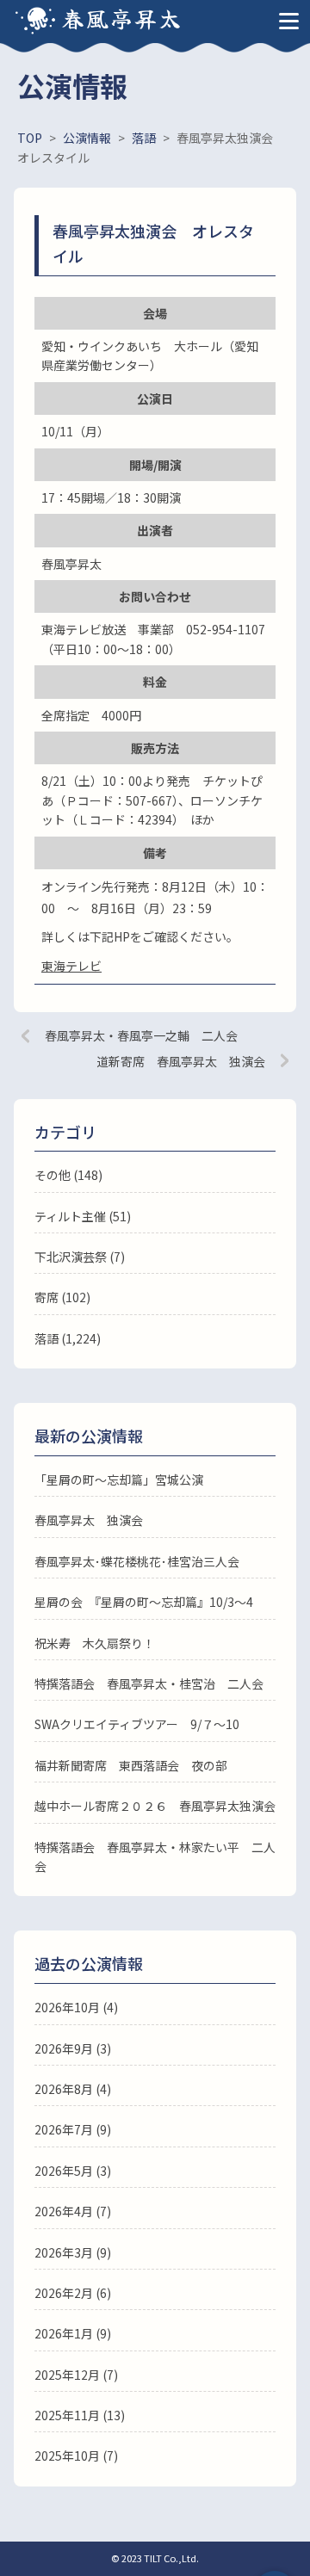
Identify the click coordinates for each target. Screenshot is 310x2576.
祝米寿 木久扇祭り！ (95, 1643)
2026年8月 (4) (73, 2089)
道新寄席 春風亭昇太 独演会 (181, 1061)
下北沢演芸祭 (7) (80, 1257)
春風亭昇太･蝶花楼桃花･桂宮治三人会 (137, 1561)
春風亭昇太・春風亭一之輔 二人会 (141, 1035)
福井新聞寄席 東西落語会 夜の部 (131, 1765)
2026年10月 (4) (76, 2007)
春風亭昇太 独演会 (89, 1520)
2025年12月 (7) (76, 2375)
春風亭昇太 (122, 18)
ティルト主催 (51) (83, 1216)
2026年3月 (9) (73, 2252)
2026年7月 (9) (73, 2129)
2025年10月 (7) (76, 2456)
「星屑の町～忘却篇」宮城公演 (119, 1480)
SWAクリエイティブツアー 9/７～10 (137, 1724)
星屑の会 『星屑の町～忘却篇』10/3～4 (144, 1602)
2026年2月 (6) (73, 2293)
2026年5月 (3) (73, 2171)
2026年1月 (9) (73, 2333)
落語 (46, 1338)
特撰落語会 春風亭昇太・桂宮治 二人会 (149, 1683)
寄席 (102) (62, 1297)
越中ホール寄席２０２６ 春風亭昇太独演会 (155, 1806)
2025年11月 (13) (80, 2415)
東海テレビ (71, 966)
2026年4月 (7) (73, 2211)
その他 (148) (68, 1175)
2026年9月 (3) (73, 2048)
